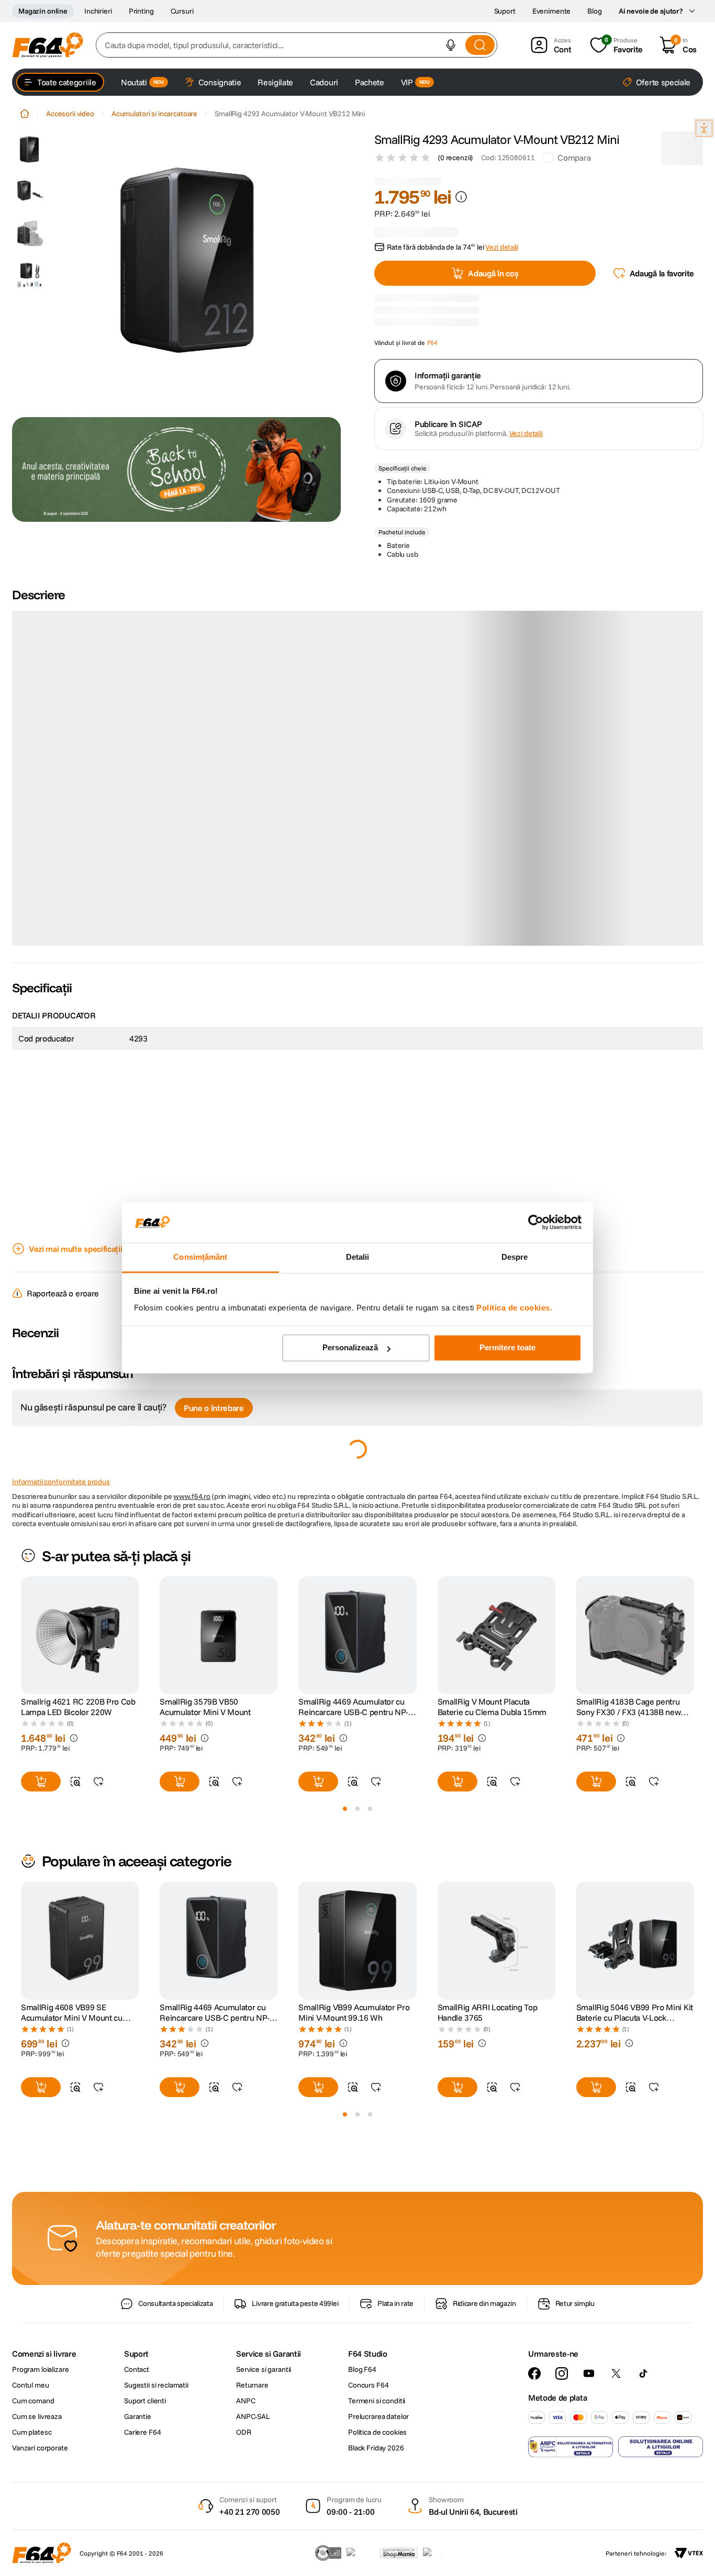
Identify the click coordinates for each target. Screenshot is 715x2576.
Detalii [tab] (358, 1257)
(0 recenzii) (455, 158)
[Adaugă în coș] (41, 1745)
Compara (574, 158)
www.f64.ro (192, 1460)
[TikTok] (643, 2373)
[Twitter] (616, 2373)
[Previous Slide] (21, 1599)
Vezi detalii (526, 551)
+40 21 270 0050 (249, 2512)
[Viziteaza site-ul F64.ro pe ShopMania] (399, 2553)
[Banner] (176, 469)
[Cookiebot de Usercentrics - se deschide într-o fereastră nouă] (536, 1223)
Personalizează (350, 1348)
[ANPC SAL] (571, 2447)
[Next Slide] (694, 1599)
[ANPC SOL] (661, 2447)
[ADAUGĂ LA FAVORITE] (98, 1745)
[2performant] (438, 2553)
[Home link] (25, 114)
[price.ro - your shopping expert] (361, 2553)
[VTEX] (689, 2553)
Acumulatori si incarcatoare (154, 114)
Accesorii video (70, 114)
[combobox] (297, 45)
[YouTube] (589, 2373)
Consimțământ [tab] (200, 1257)
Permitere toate (507, 1348)
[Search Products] (480, 45)
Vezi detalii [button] (501, 235)
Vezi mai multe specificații (75, 1212)
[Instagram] (562, 2373)
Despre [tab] (515, 1257)
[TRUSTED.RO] (328, 2553)
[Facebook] (534, 2373)
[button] (451, 45)
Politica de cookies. (514, 1308)
